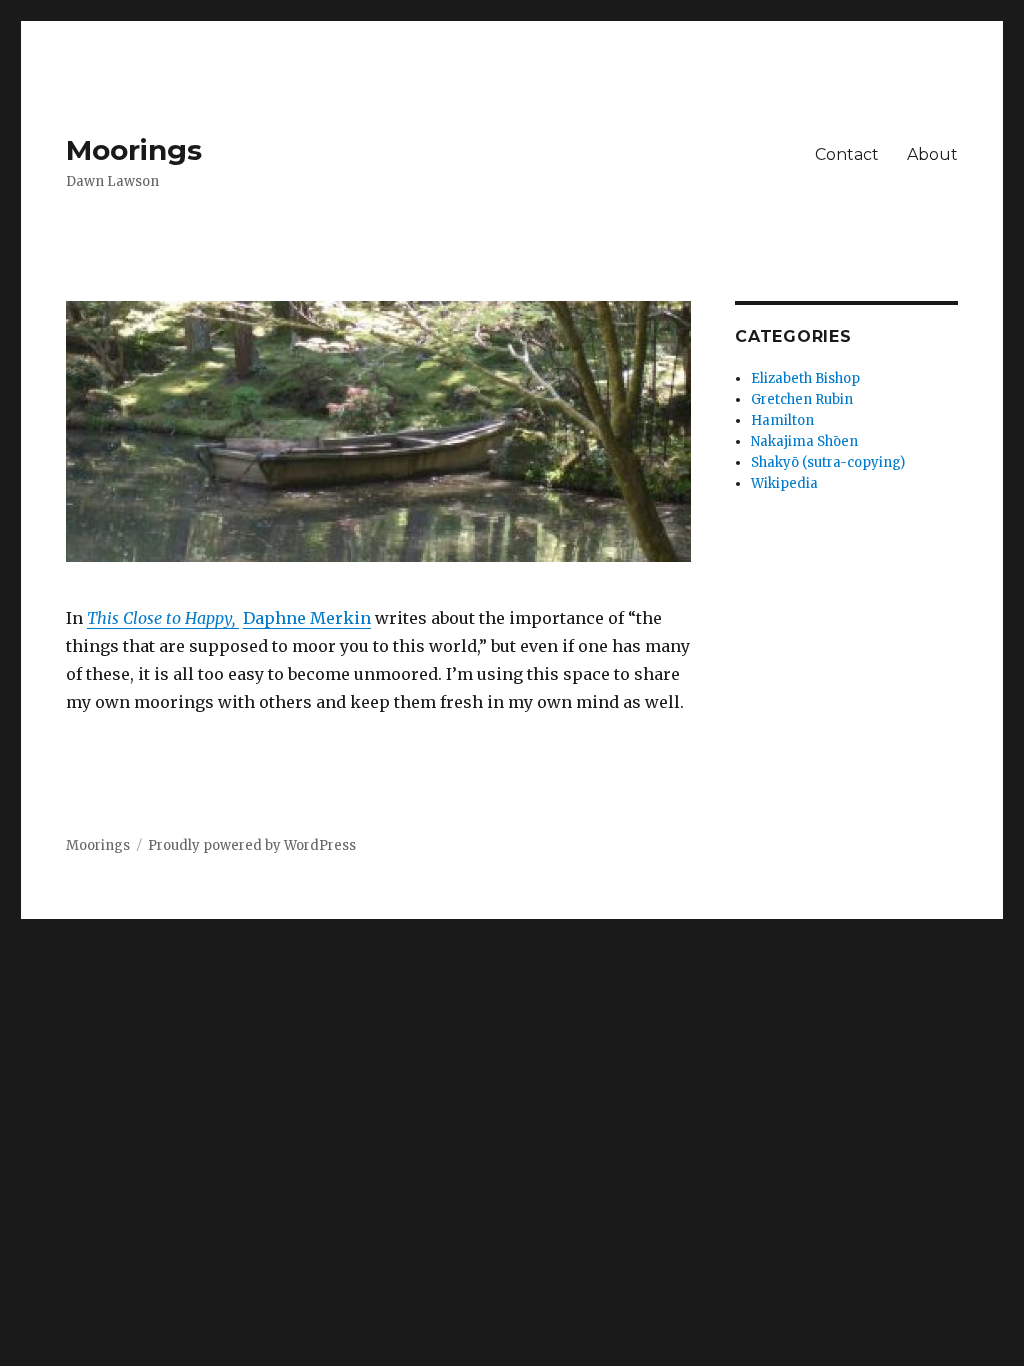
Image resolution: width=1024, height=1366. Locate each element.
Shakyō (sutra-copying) (828, 462)
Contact (847, 154)
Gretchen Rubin (802, 399)
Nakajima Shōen (804, 441)
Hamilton (782, 420)
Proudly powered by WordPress (252, 845)
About (932, 154)
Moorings (134, 150)
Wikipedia (784, 483)
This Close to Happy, (163, 618)
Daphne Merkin (307, 618)
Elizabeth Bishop (805, 378)
